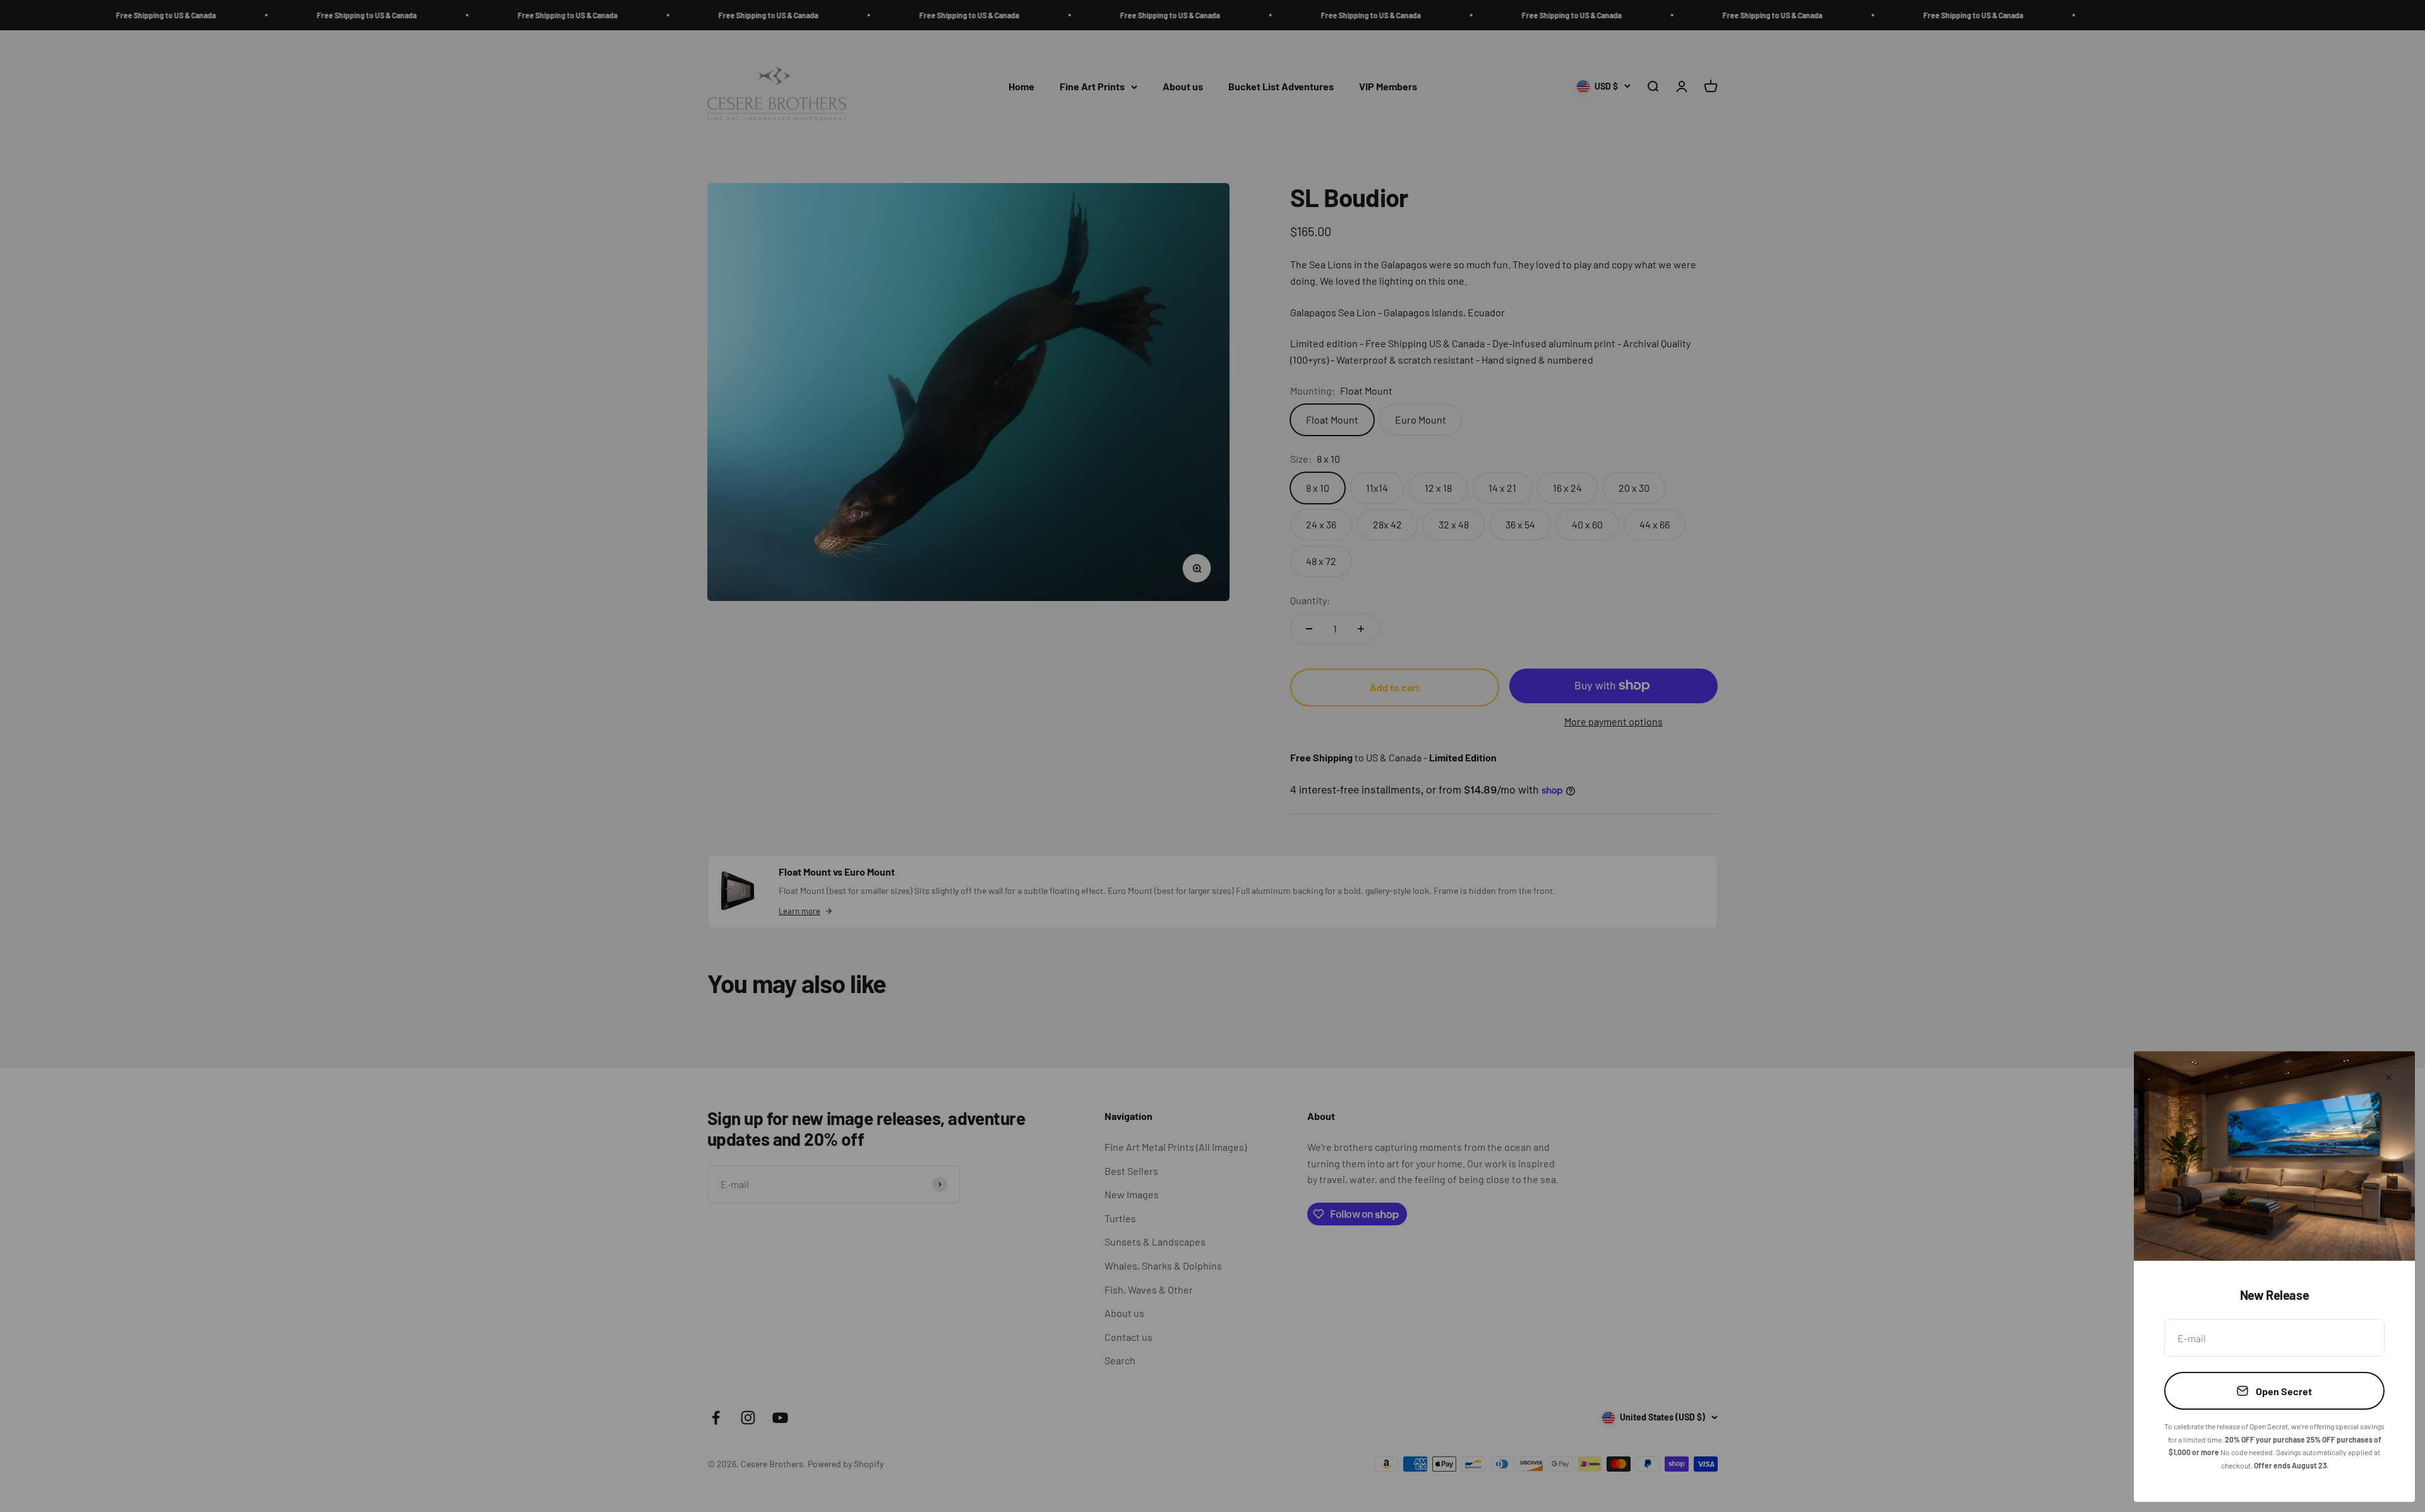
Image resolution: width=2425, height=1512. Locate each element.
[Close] (2389, 1077)
